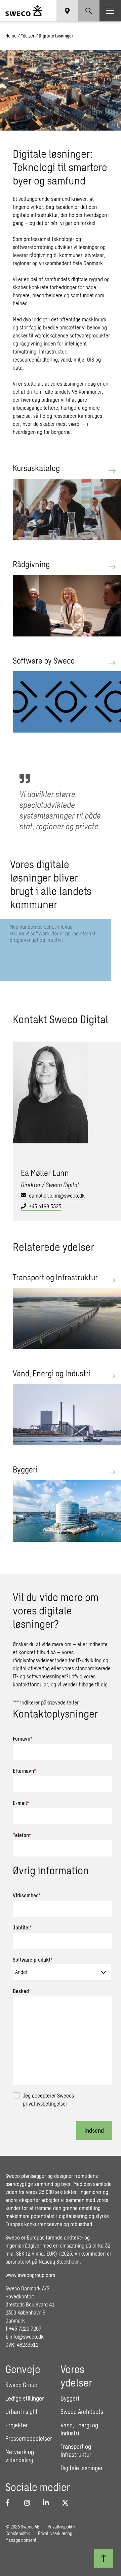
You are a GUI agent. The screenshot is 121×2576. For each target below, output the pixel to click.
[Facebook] (11, 2503)
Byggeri (70, 2398)
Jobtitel (22, 1927)
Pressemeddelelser (29, 2438)
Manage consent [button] (21, 2540)
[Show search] (89, 11)
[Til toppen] (104, 2558)
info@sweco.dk (27, 2336)
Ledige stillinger (25, 2398)
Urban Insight (22, 2412)
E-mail (21, 1803)
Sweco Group (21, 2385)
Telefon (22, 1835)
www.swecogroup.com (30, 2275)
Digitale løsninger (82, 2468)
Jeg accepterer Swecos (48, 2099)
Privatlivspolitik (62, 2527)
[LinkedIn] (48, 2503)
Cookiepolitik (18, 2533)
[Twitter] (67, 2503)
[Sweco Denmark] (24, 11)
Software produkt (33, 1959)
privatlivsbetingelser (45, 2103)
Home (11, 36)
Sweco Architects (82, 2412)
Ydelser (28, 36)
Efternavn (24, 1771)
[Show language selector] (67, 11)
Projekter (17, 2425)
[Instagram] (30, 2503)
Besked (21, 1991)
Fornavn (23, 1738)
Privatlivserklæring (55, 2533)
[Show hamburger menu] (110, 11)
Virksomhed (27, 1895)
